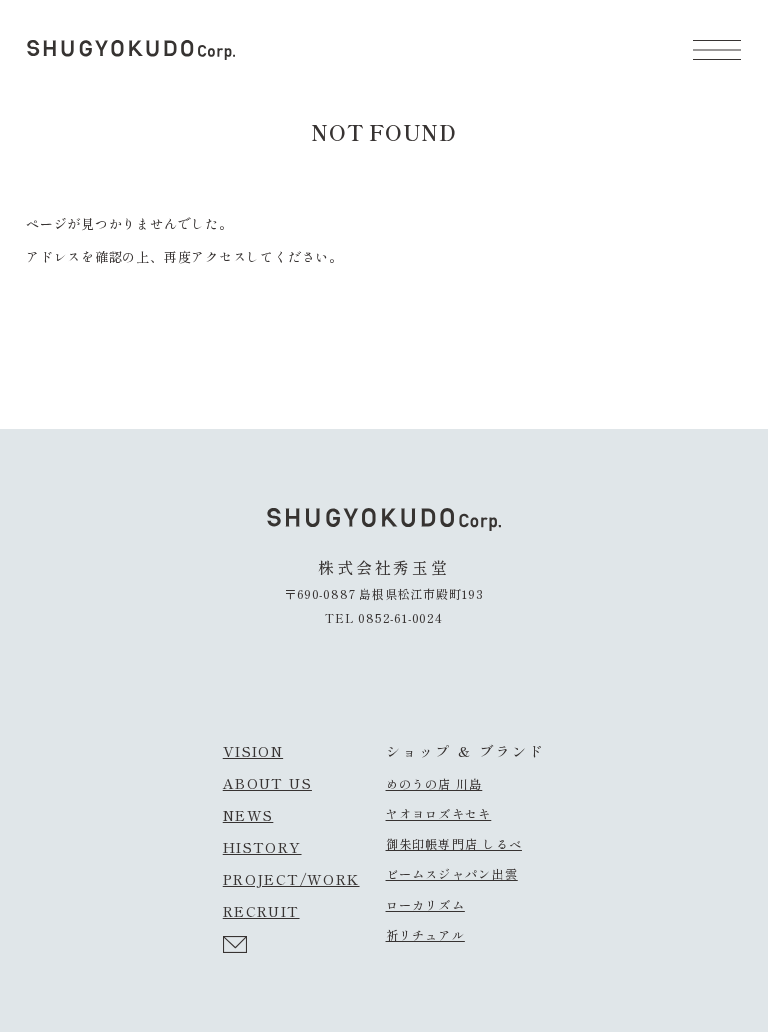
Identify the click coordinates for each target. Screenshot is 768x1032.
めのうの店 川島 (434, 784)
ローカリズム (425, 905)
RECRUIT (261, 911)
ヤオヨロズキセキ (439, 814)
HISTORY (262, 847)
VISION (253, 751)
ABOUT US (267, 783)
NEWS (248, 815)
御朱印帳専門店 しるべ (454, 844)
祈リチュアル (425, 935)
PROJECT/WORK (291, 879)
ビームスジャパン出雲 (452, 874)
